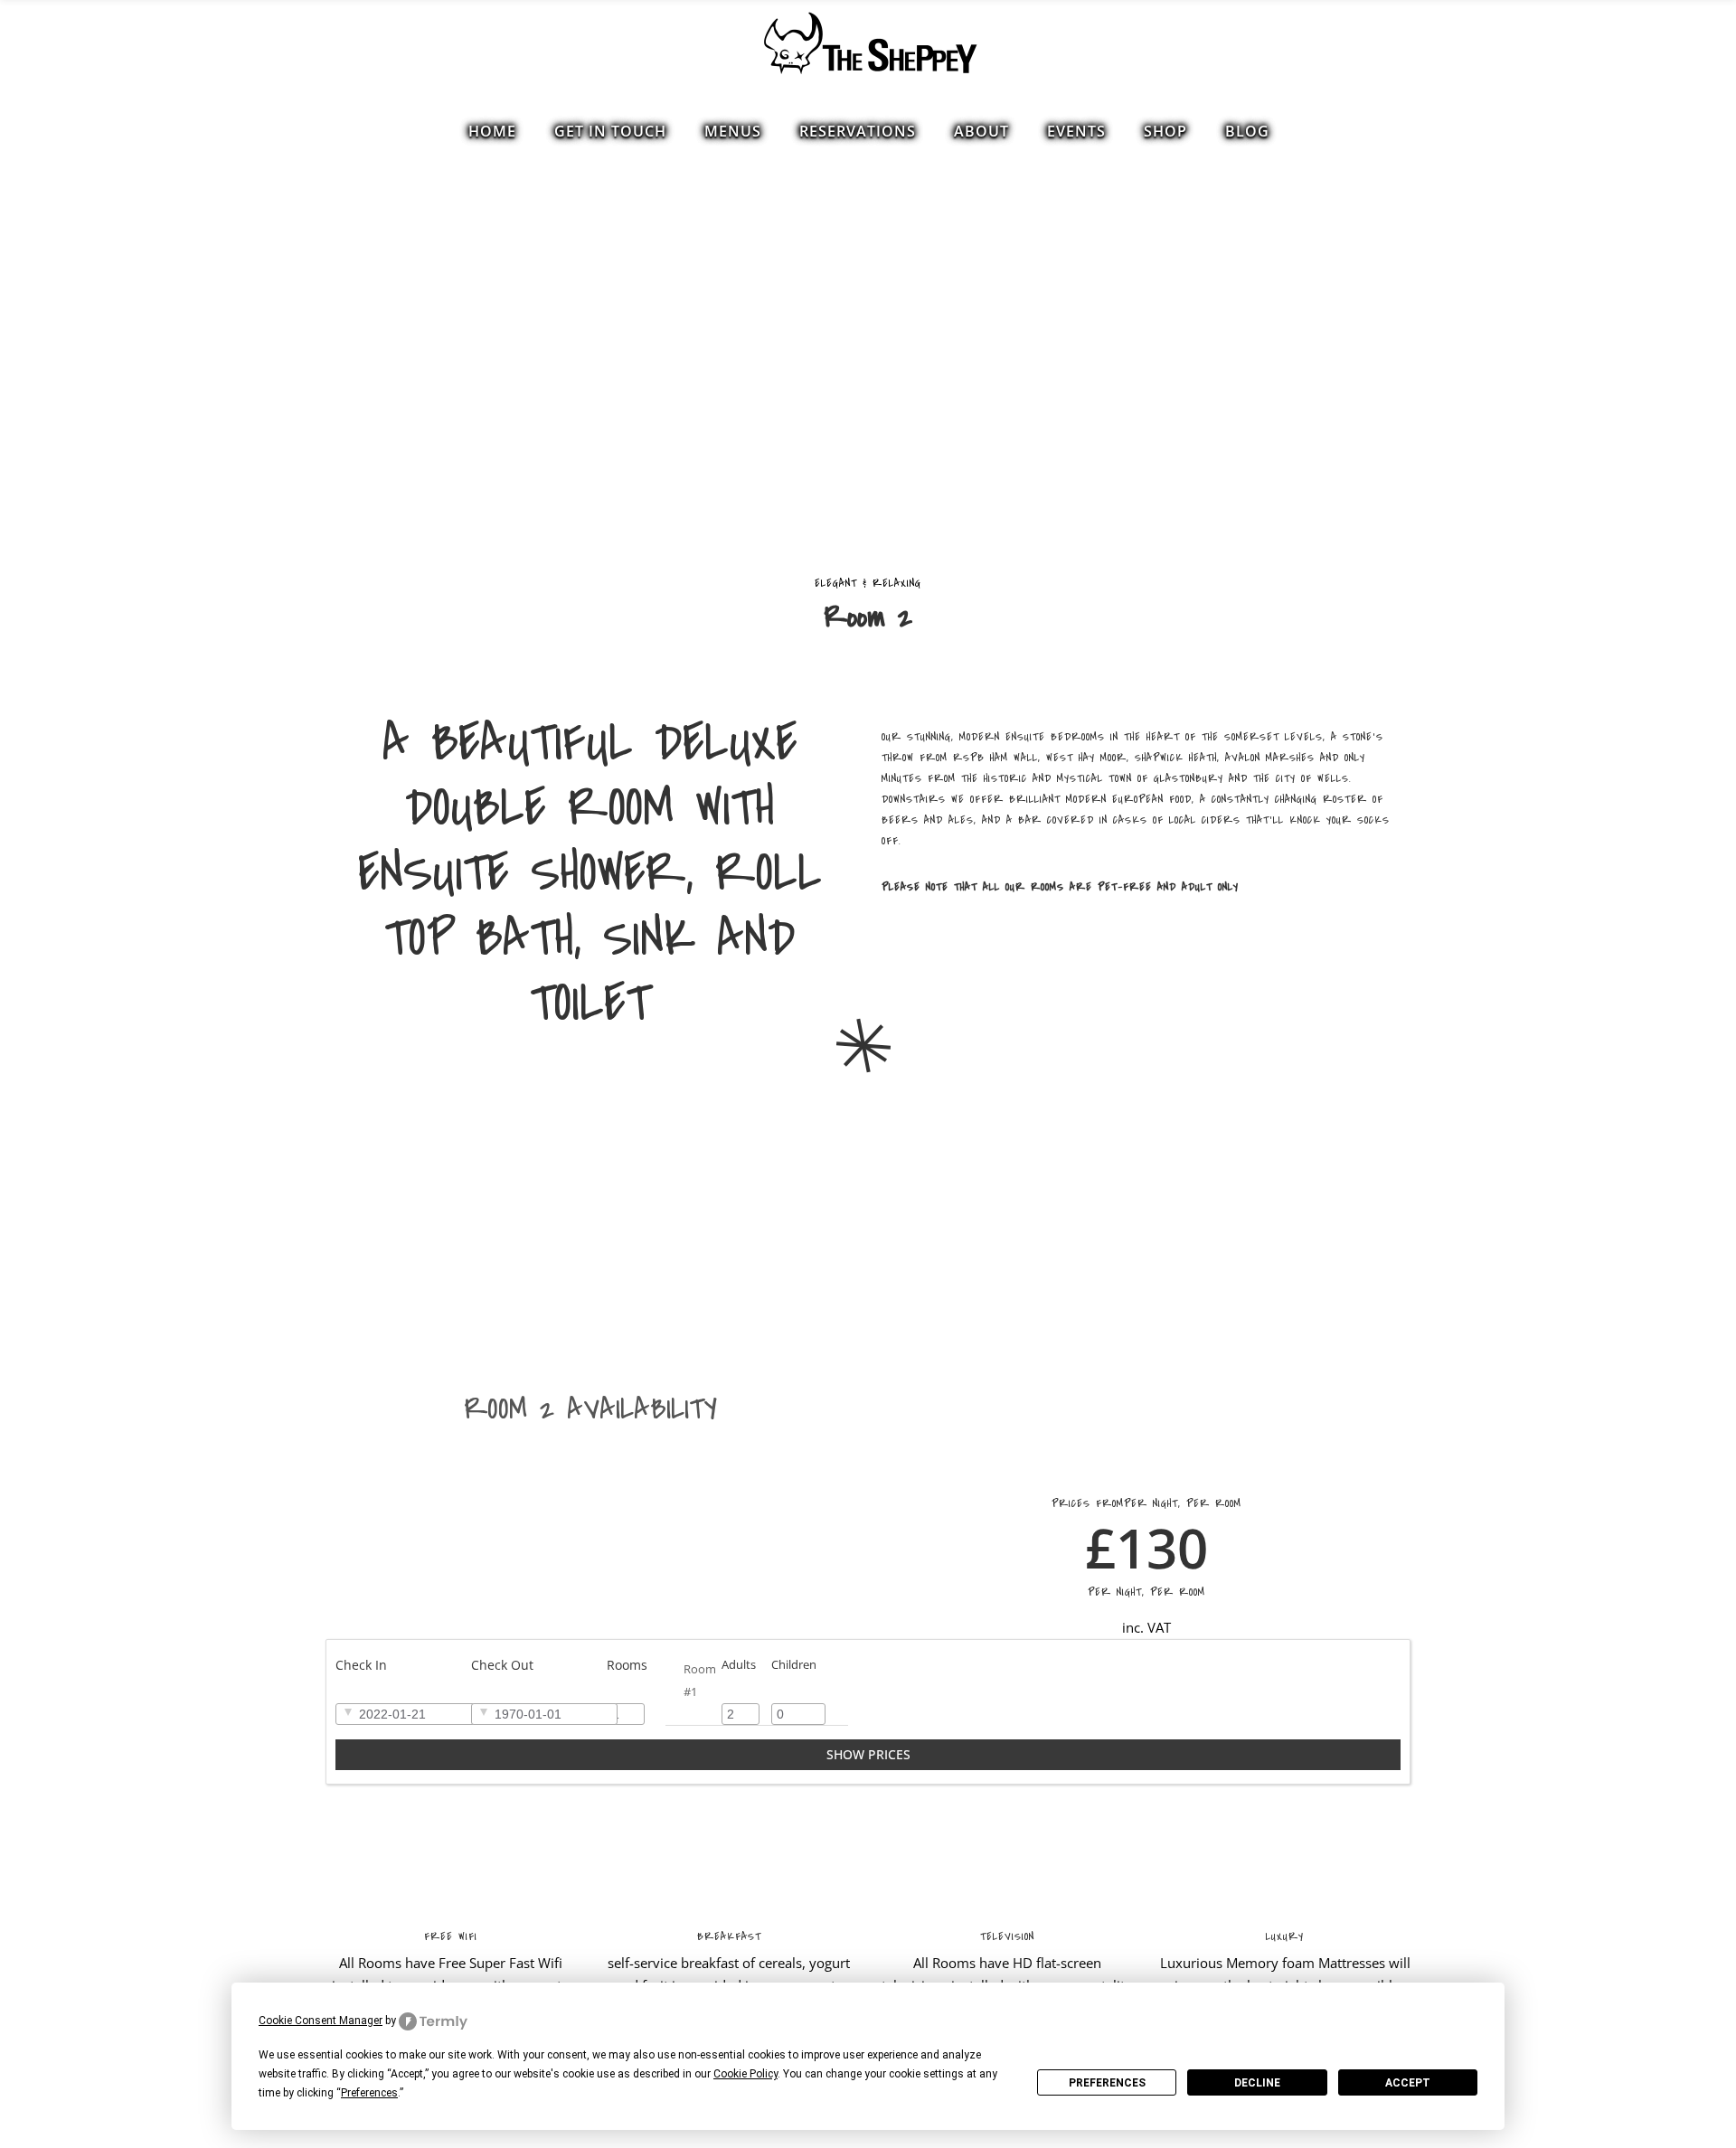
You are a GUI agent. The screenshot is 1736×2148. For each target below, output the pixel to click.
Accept (1408, 2083)
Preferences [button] (369, 2093)
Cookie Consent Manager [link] (321, 2021)
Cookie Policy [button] (745, 2074)
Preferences (1107, 2083)
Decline (1257, 2083)
